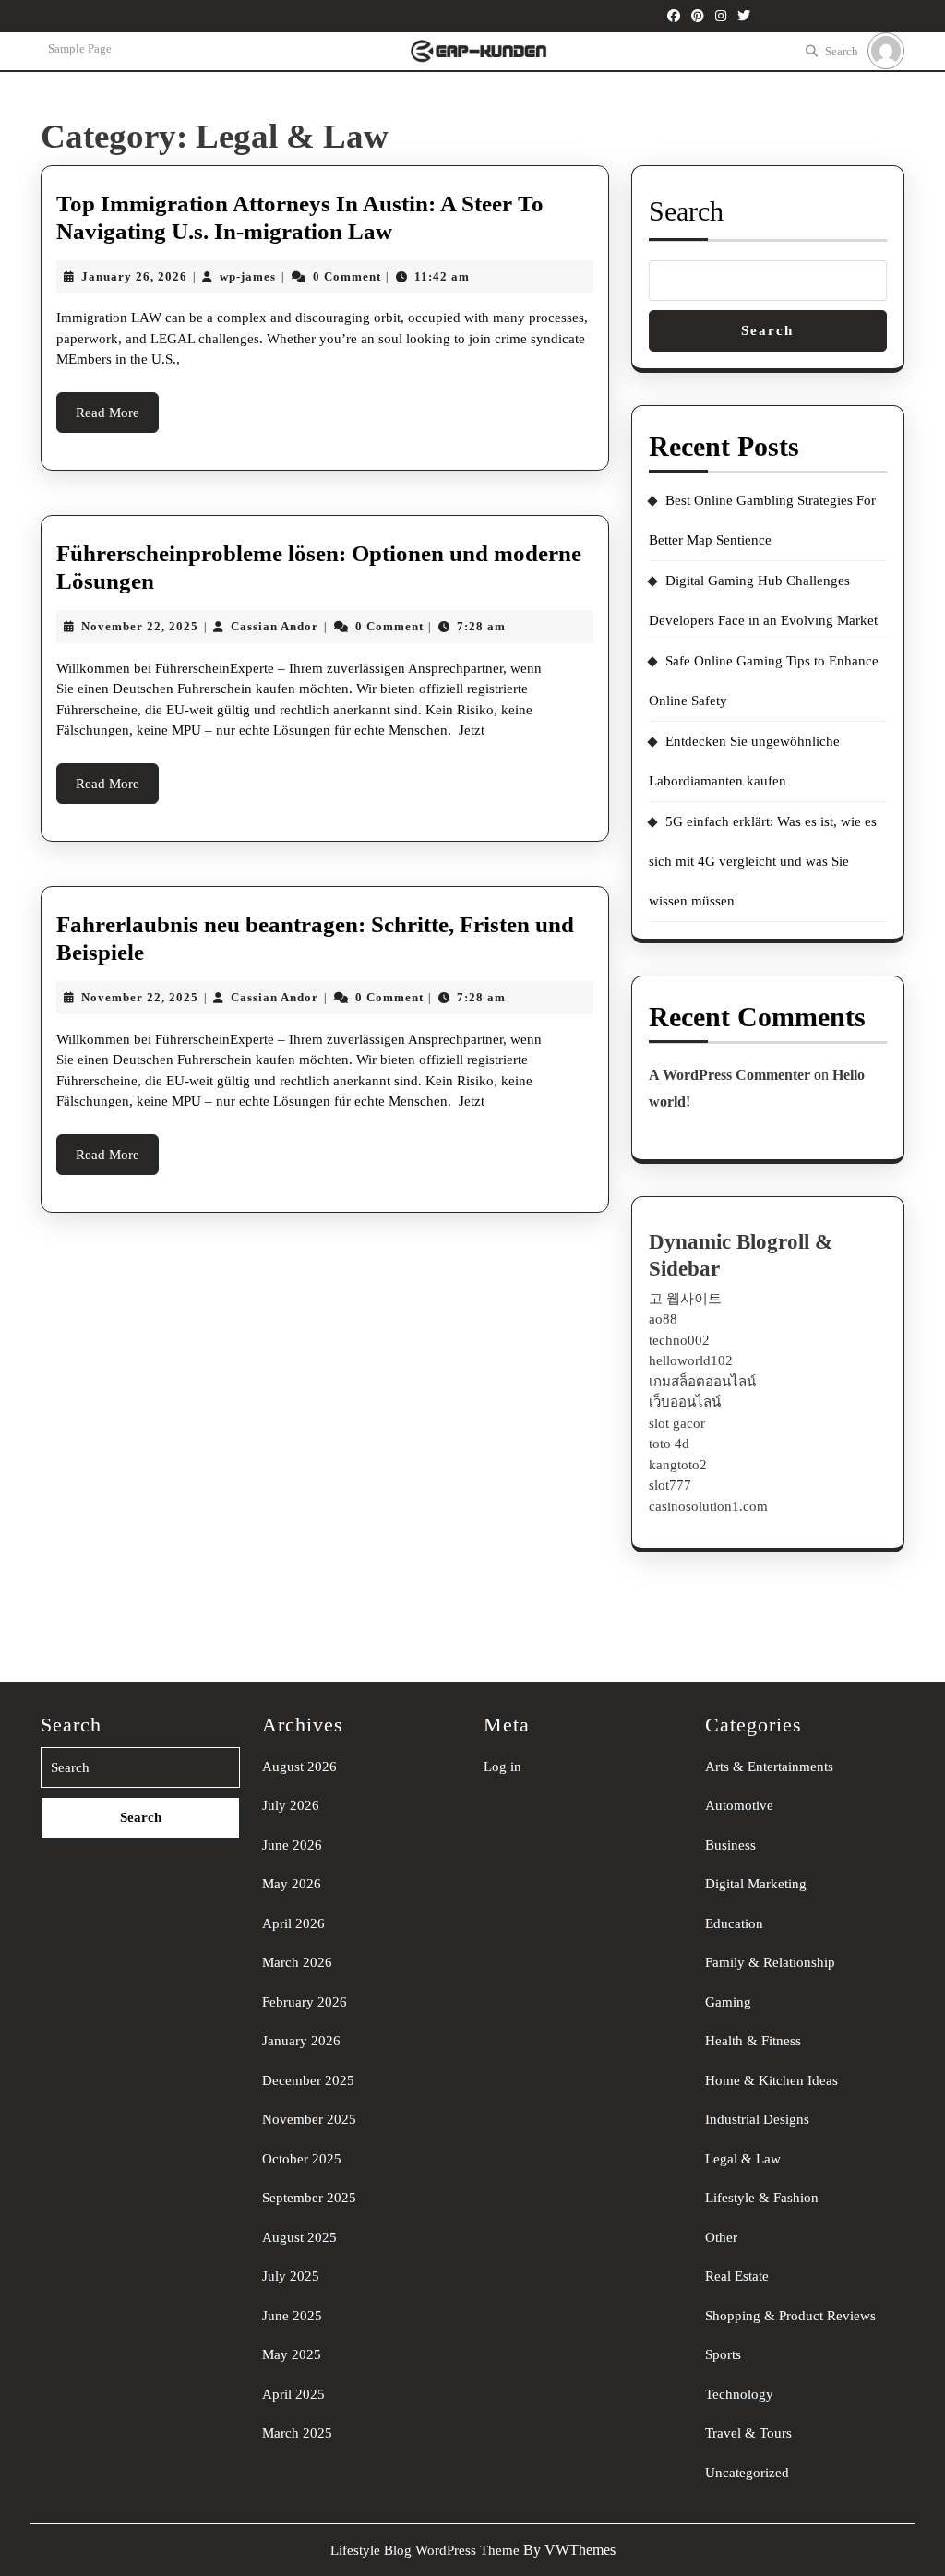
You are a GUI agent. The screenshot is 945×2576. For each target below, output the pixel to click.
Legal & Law (743, 2159)
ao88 (663, 1319)
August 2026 (299, 1767)
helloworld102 (691, 1360)
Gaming (728, 2002)
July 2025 (291, 2276)
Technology (739, 2394)
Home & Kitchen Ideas (772, 2080)
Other (721, 2237)
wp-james (248, 276)
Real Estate (737, 2276)
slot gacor (677, 1423)
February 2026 (305, 2002)
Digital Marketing (756, 1884)
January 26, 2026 (134, 276)
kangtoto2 (678, 1465)
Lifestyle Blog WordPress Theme (425, 2550)
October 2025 (302, 2159)
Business (730, 1845)
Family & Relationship (770, 1962)
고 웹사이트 (685, 1299)
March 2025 (297, 2433)
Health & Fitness (753, 2041)
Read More (117, 419)
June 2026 (292, 1845)
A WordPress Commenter (730, 1075)
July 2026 (291, 1805)
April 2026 (293, 1923)
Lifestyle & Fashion (762, 2198)
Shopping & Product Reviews (790, 2316)
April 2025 (293, 2394)
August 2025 (299, 2237)
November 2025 (309, 2119)
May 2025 (292, 2354)
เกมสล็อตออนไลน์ (702, 1382)
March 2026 (297, 1962)
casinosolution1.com (708, 1506)
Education (734, 1923)
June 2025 (292, 2316)
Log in (502, 1767)
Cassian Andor (275, 626)
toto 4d (669, 1444)
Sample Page (80, 48)
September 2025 (309, 2198)
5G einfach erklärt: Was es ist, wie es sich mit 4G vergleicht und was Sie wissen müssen (763, 861)
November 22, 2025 (140, 626)
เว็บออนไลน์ (685, 1402)
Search (842, 51)
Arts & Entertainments (769, 1767)
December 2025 (308, 2080)
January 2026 (301, 2041)
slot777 (670, 1485)
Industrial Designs (757, 2119)
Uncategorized (747, 2473)
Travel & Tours (748, 2433)
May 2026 (292, 1884)
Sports (723, 2354)
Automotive (739, 1805)
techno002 (679, 1340)
